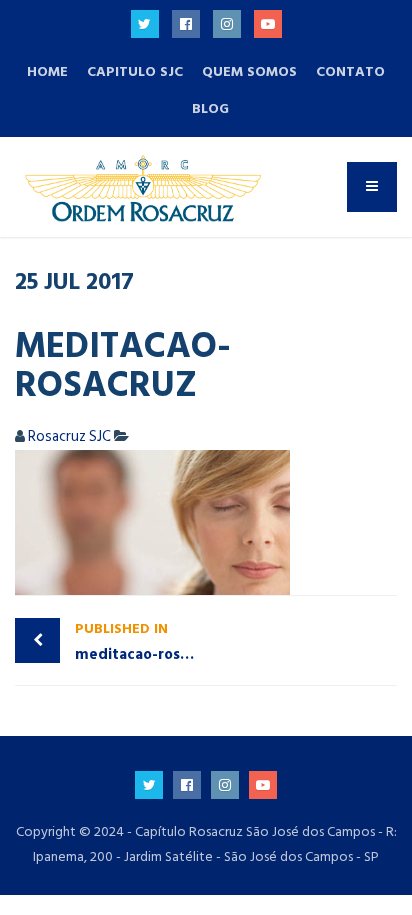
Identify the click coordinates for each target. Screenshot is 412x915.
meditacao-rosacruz (140, 642)
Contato (350, 71)
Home (47, 71)
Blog (210, 108)
